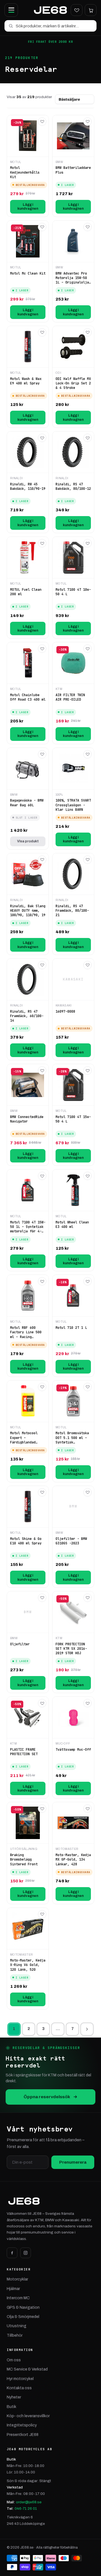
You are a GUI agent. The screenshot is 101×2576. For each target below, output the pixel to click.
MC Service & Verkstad (27, 2369)
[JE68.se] (50, 10)
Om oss (14, 2360)
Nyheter (14, 2397)
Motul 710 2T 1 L (71, 1328)
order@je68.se (29, 2502)
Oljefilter (20, 1644)
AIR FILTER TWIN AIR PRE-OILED (70, 697)
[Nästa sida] (87, 2029)
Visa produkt (28, 841)
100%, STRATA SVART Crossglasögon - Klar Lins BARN (73, 805)
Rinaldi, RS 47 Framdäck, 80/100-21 (72, 911)
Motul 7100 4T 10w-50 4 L (73, 592)
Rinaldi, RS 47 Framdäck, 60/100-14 (27, 1016)
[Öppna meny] (11, 10)
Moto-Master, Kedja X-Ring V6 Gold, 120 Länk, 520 (28, 1965)
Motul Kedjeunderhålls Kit (25, 172)
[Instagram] (26, 2253)
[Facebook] (12, 2253)
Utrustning (17, 2326)
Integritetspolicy (22, 2425)
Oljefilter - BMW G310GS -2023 (71, 1541)
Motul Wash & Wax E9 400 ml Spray (26, 381)
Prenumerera (73, 2162)
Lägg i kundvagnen (28, 207)
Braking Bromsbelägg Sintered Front (24, 1859)
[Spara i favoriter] (42, 122)
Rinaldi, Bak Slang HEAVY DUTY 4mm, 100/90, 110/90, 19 (28, 911)
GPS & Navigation (23, 2307)
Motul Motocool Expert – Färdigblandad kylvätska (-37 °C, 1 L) (28, 1438)
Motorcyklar (17, 2279)
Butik (12, 2407)
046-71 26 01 (26, 2508)
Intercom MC (18, 2298)
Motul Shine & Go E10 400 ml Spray (26, 1541)
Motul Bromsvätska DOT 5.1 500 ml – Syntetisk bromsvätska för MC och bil (73, 1438)
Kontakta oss (19, 2388)
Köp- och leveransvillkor (28, 2416)
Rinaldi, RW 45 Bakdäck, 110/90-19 (28, 486)
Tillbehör (15, 2335)
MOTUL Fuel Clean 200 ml (26, 592)
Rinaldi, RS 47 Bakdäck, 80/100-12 (73, 486)
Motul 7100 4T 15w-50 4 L (73, 1119)
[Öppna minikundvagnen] (91, 10)
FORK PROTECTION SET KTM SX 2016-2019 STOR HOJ (71, 1649)
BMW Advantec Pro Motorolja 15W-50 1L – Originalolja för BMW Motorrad (72, 278)
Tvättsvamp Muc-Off (73, 1750)
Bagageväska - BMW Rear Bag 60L (27, 803)
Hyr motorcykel (20, 2379)
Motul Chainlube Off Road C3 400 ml (28, 697)
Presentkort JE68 (23, 2435)
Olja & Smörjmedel (23, 2317)
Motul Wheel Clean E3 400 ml (72, 1225)
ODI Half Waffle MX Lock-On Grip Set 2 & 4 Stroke (73, 383)
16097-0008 (65, 1012)
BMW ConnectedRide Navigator (27, 1119)
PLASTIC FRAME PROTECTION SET (24, 1752)
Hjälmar (13, 2289)
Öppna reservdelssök (47, 2097)
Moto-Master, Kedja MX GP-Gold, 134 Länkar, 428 (73, 1859)
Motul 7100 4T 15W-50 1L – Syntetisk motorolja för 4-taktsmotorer (28, 1227)
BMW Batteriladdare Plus (73, 170)
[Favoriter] (77, 10)
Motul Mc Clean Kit (28, 273)
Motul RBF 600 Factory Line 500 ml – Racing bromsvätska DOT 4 (27, 1332)
